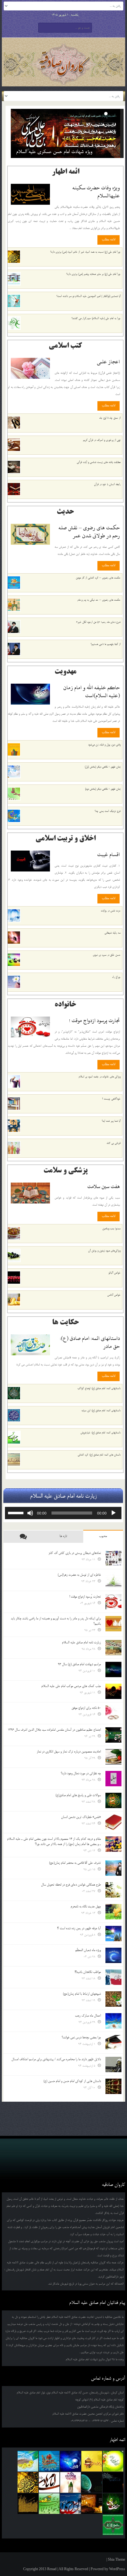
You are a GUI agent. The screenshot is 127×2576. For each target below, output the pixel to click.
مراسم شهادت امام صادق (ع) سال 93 (79, 1664)
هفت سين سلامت (104, 1186)
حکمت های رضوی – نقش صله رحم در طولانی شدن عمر (89, 532)
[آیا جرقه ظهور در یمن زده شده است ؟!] (113, 1934)
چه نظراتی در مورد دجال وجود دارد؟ (81, 1773)
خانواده (65, 1005)
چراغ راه (116, 977)
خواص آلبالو (115, 1273)
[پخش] (113, 1513)
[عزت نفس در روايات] (14, 915)
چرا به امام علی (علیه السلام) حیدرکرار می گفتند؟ (96, 318)
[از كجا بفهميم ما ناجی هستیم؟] (14, 649)
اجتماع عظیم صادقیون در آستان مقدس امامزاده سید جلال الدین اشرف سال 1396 (54, 1730)
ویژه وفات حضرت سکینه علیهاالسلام (96, 192)
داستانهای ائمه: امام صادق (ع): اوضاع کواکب (99, 1388)
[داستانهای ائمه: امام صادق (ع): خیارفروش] (14, 1437)
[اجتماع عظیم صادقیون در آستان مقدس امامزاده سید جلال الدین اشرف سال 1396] (113, 1735)
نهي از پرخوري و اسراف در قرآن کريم (102, 440)
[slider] (17, 1512)
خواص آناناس (114, 1295)
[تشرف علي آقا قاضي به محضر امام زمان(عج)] (113, 1868)
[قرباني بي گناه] (14, 1148)
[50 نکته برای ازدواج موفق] (113, 1713)
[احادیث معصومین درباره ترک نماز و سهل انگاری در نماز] (113, 1757)
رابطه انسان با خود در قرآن (107, 484)
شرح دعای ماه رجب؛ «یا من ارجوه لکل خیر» (98, 622)
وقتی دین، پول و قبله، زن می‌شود (104, 745)
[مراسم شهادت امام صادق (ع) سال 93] (113, 1669)
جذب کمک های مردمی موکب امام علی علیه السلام (71, 1686)
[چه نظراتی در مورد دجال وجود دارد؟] (113, 1779)
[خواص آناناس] (14, 1300)
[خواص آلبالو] (14, 1278)
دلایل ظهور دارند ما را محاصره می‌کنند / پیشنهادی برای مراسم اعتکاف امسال (56, 2059)
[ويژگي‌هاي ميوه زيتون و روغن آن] (14, 1255)
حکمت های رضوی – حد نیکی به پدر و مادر (99, 600)
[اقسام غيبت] (30, 861)
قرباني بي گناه (114, 1143)
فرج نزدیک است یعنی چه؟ (108, 811)
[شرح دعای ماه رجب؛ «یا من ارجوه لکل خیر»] (14, 627)
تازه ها (63, 1536)
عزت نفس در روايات (111, 911)
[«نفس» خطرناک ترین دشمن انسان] (113, 1822)
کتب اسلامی (65, 346)
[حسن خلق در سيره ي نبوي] (14, 960)
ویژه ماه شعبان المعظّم (88, 1950)
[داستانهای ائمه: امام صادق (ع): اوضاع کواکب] (14, 1393)
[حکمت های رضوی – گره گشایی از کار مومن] (14, 583)
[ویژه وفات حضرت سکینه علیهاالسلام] (30, 194)
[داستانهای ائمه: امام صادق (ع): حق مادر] (30, 1345)
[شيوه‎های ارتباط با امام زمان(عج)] (113, 1999)
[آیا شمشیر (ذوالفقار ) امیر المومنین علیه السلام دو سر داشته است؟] (14, 301)
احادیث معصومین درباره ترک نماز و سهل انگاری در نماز (69, 1752)
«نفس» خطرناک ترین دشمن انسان (81, 1817)
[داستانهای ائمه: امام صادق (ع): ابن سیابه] (14, 1415)
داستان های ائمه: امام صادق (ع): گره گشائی (99, 1455)
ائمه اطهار (66, 172)
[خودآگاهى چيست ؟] (14, 1104)
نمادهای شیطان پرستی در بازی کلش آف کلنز (75, 1553)
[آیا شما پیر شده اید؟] (14, 1126)
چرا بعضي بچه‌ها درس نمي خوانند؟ (81, 2037)
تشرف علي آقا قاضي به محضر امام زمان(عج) (75, 1863)
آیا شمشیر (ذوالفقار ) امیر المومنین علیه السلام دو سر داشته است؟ (88, 296)
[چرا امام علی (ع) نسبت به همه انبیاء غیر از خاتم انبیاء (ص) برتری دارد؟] (14, 257)
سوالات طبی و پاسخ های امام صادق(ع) (78, 1795)
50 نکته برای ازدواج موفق (86, 1708)
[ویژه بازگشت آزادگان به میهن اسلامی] (66, 133)
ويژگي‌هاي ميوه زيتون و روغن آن (104, 1251)
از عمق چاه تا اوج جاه (110, 418)
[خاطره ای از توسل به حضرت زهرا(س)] (113, 1580)
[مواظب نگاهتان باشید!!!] (113, 1977)
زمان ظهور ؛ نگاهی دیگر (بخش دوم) (103, 789)
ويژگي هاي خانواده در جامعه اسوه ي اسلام (100, 1077)
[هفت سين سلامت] (30, 1193)
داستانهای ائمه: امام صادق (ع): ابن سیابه (101, 1410)
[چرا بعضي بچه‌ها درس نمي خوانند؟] (113, 2043)
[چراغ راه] (14, 982)
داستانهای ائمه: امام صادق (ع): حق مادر (90, 1342)
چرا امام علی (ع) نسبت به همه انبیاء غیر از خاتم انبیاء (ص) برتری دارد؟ (85, 252)
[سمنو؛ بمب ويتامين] (14, 1233)
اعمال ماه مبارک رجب (88, 2016)
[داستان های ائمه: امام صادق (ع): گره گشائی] (14, 1460)
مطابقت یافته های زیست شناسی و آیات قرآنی (99, 462)
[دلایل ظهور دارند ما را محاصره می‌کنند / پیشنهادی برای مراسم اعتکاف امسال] (113, 2064)
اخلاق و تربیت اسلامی (66, 839)
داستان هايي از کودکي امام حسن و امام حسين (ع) (72, 2081)
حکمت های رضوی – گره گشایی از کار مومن (98, 578)
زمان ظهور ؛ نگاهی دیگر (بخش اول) (103, 767)
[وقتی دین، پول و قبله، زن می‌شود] (14, 749)
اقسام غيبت (109, 854)
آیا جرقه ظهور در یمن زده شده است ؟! (79, 1928)
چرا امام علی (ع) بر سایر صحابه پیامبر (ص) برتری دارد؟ (93, 274)
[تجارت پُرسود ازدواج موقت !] (30, 1027)
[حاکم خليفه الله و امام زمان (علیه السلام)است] (30, 694)
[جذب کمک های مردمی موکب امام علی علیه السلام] (113, 1691)
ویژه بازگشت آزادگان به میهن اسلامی (49, 152)
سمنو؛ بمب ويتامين (111, 1229)
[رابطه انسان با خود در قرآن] (14, 489)
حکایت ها (66, 1323)
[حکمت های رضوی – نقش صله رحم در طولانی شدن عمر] (30, 534)
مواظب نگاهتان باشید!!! (88, 1972)
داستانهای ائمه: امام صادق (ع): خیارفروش (100, 1433)
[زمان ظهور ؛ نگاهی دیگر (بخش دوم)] (14, 794)
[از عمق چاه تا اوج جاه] (14, 423)
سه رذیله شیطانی (113, 933)
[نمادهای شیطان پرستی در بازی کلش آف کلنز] (113, 1558)
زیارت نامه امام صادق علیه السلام (81, 1642)
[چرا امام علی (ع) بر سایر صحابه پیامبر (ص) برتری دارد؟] (14, 279)
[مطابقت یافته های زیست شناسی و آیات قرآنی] (14, 467)
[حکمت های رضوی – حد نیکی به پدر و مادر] (14, 605)
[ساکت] (30, 1513)
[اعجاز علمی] (30, 368)
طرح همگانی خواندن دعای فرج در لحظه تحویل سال (71, 1885)
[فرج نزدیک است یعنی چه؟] (14, 816)
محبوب (103, 1536)
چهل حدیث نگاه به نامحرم (86, 1906)
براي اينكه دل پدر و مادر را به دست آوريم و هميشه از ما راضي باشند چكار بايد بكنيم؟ (56, 1621)
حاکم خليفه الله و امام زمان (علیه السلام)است (92, 691)
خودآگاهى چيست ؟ (111, 1099)
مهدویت (66, 672)
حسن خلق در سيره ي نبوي (107, 955)
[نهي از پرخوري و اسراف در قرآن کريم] (14, 445)
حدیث (65, 512)
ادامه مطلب (109, 239)
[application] (63, 1513)
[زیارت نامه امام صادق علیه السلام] (113, 1648)
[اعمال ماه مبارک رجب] (113, 2021)
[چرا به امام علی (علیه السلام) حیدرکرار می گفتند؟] (14, 323)
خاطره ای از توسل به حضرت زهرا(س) (79, 1575)
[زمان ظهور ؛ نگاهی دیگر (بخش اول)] (14, 772)
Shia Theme (117, 2559)
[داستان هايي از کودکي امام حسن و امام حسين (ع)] (113, 2086)
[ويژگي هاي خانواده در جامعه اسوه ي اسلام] (14, 1081)
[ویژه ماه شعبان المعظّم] (113, 1955)
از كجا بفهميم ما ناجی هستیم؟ (106, 644)
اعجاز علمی (108, 362)
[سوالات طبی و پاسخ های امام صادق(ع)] (113, 1800)
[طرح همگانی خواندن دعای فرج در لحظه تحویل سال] (113, 1890)
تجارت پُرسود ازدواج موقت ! (94, 1020)
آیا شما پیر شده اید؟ (111, 1121)
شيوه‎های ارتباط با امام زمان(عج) (82, 1994)
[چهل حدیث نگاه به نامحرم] (113, 1912)
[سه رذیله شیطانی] (14, 938)
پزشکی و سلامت (66, 1171)
